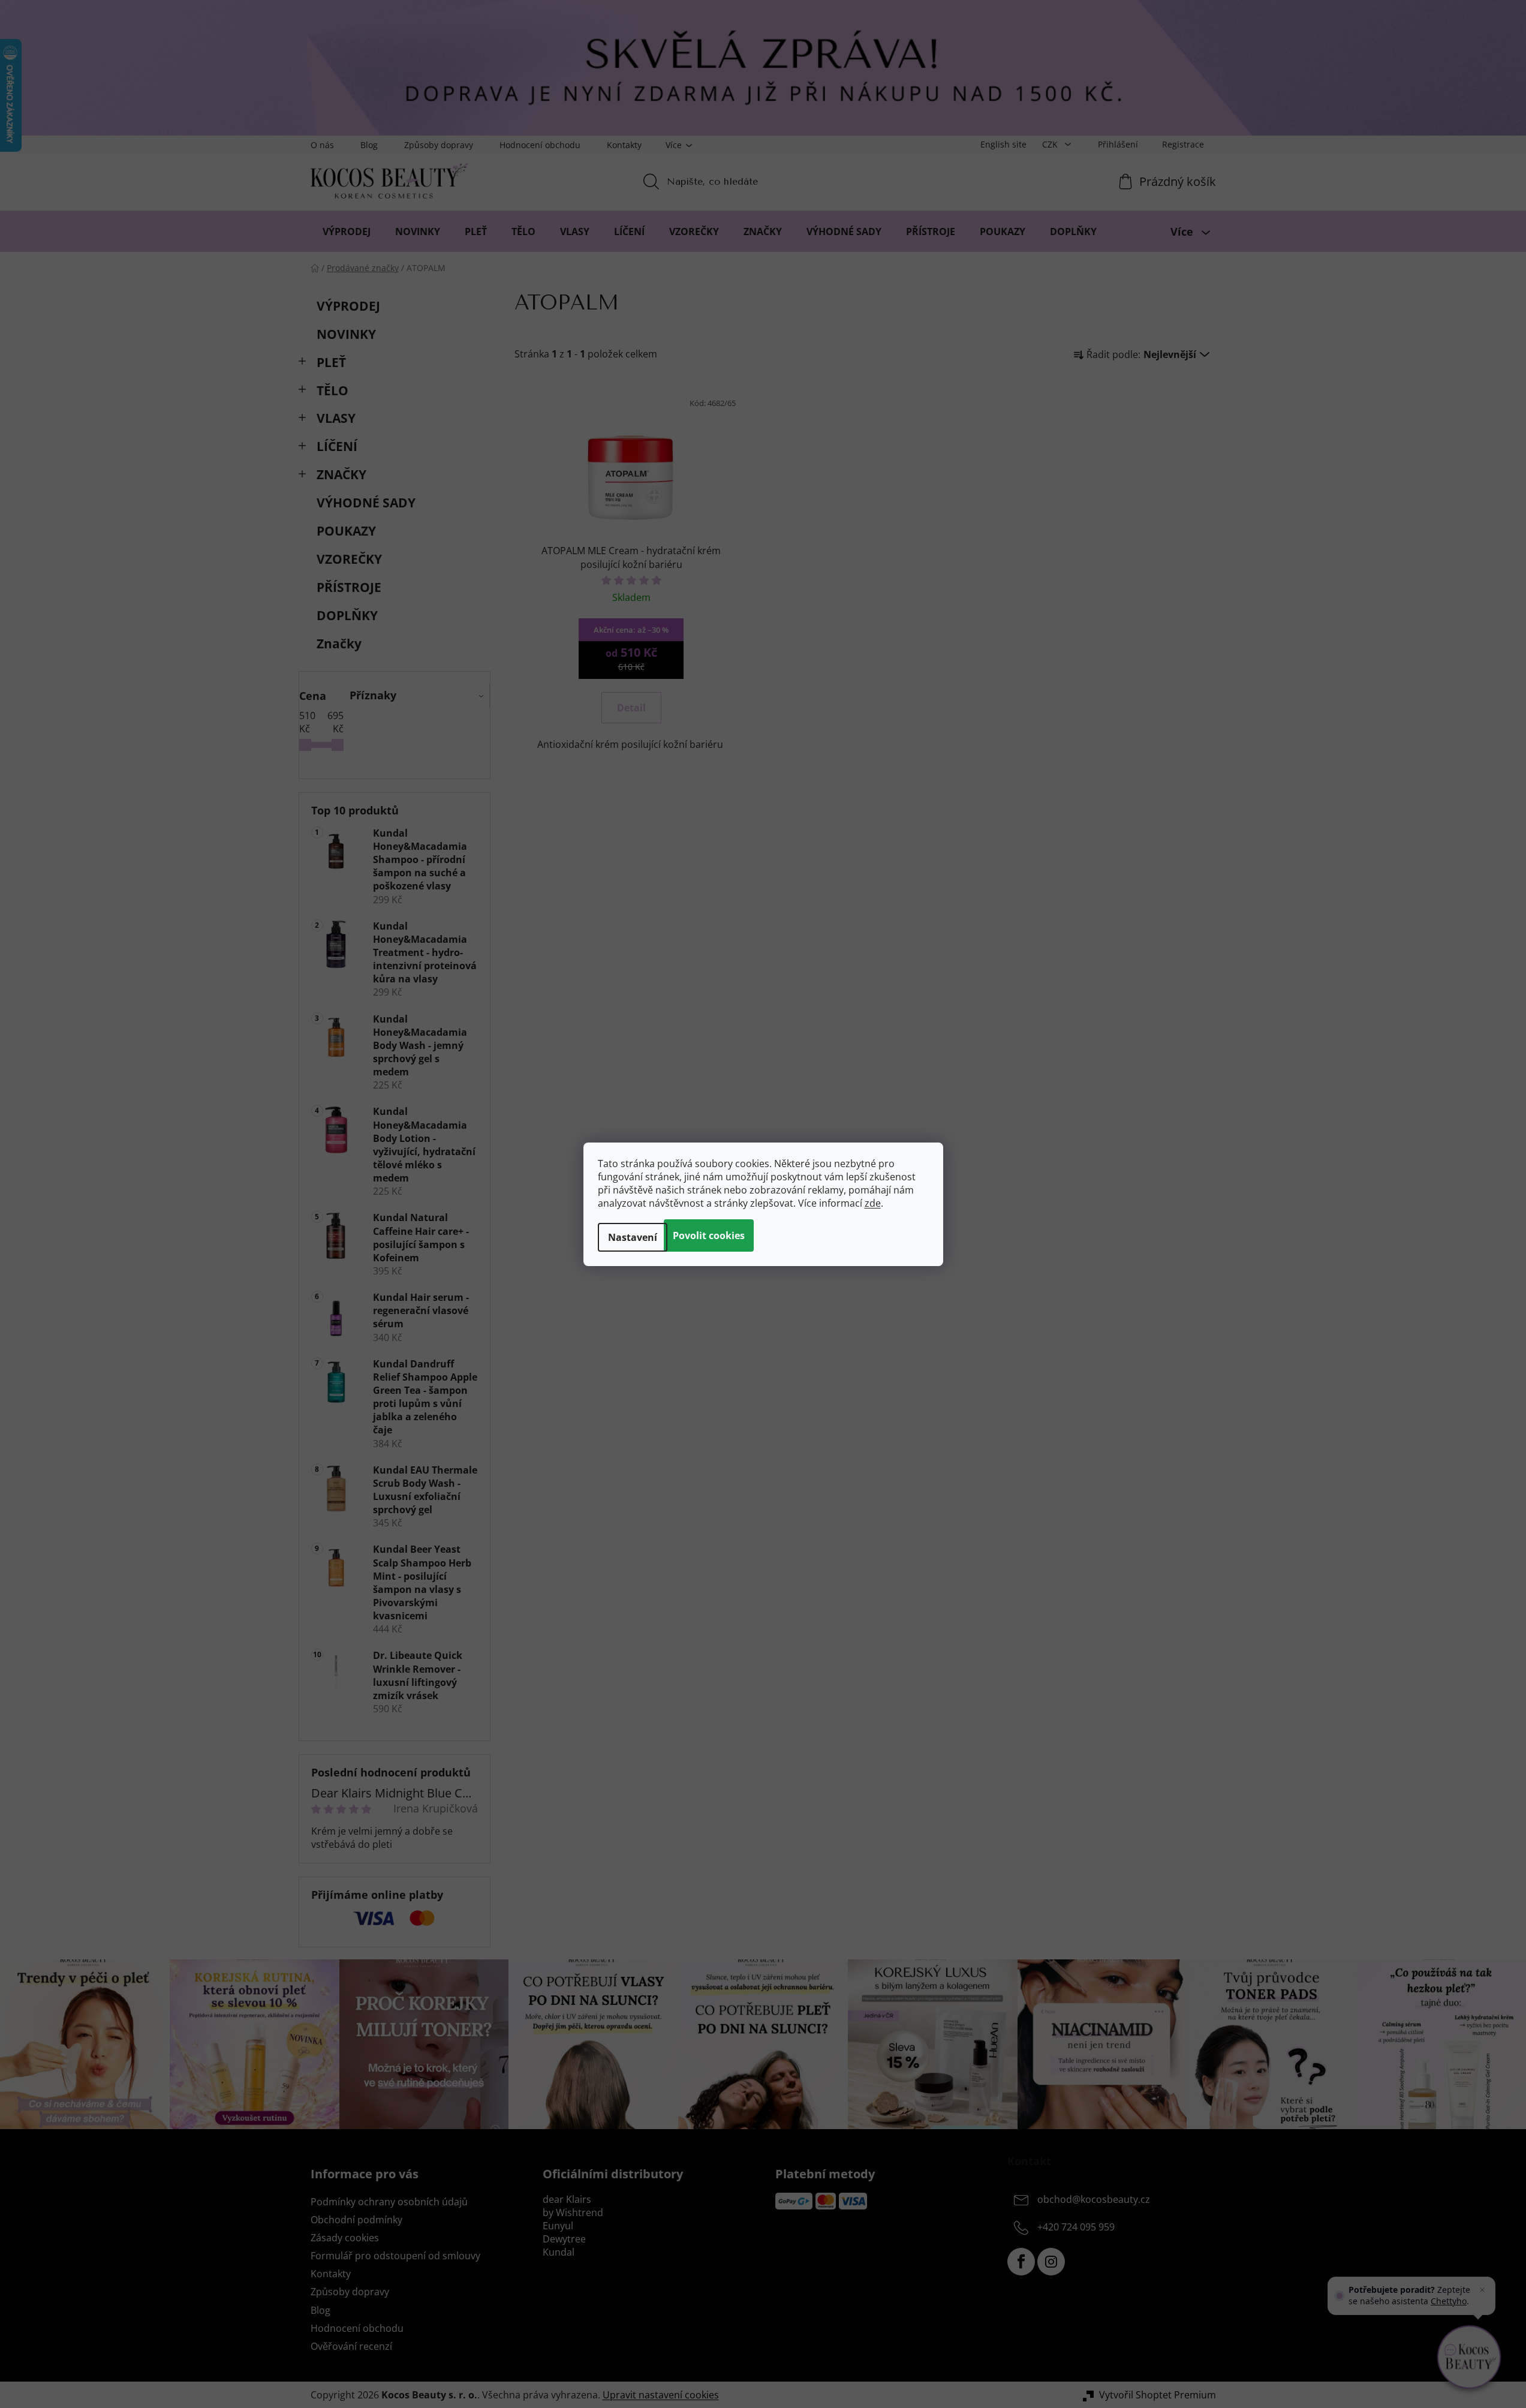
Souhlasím (709, 1235)
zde (873, 1203)
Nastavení (633, 1237)
